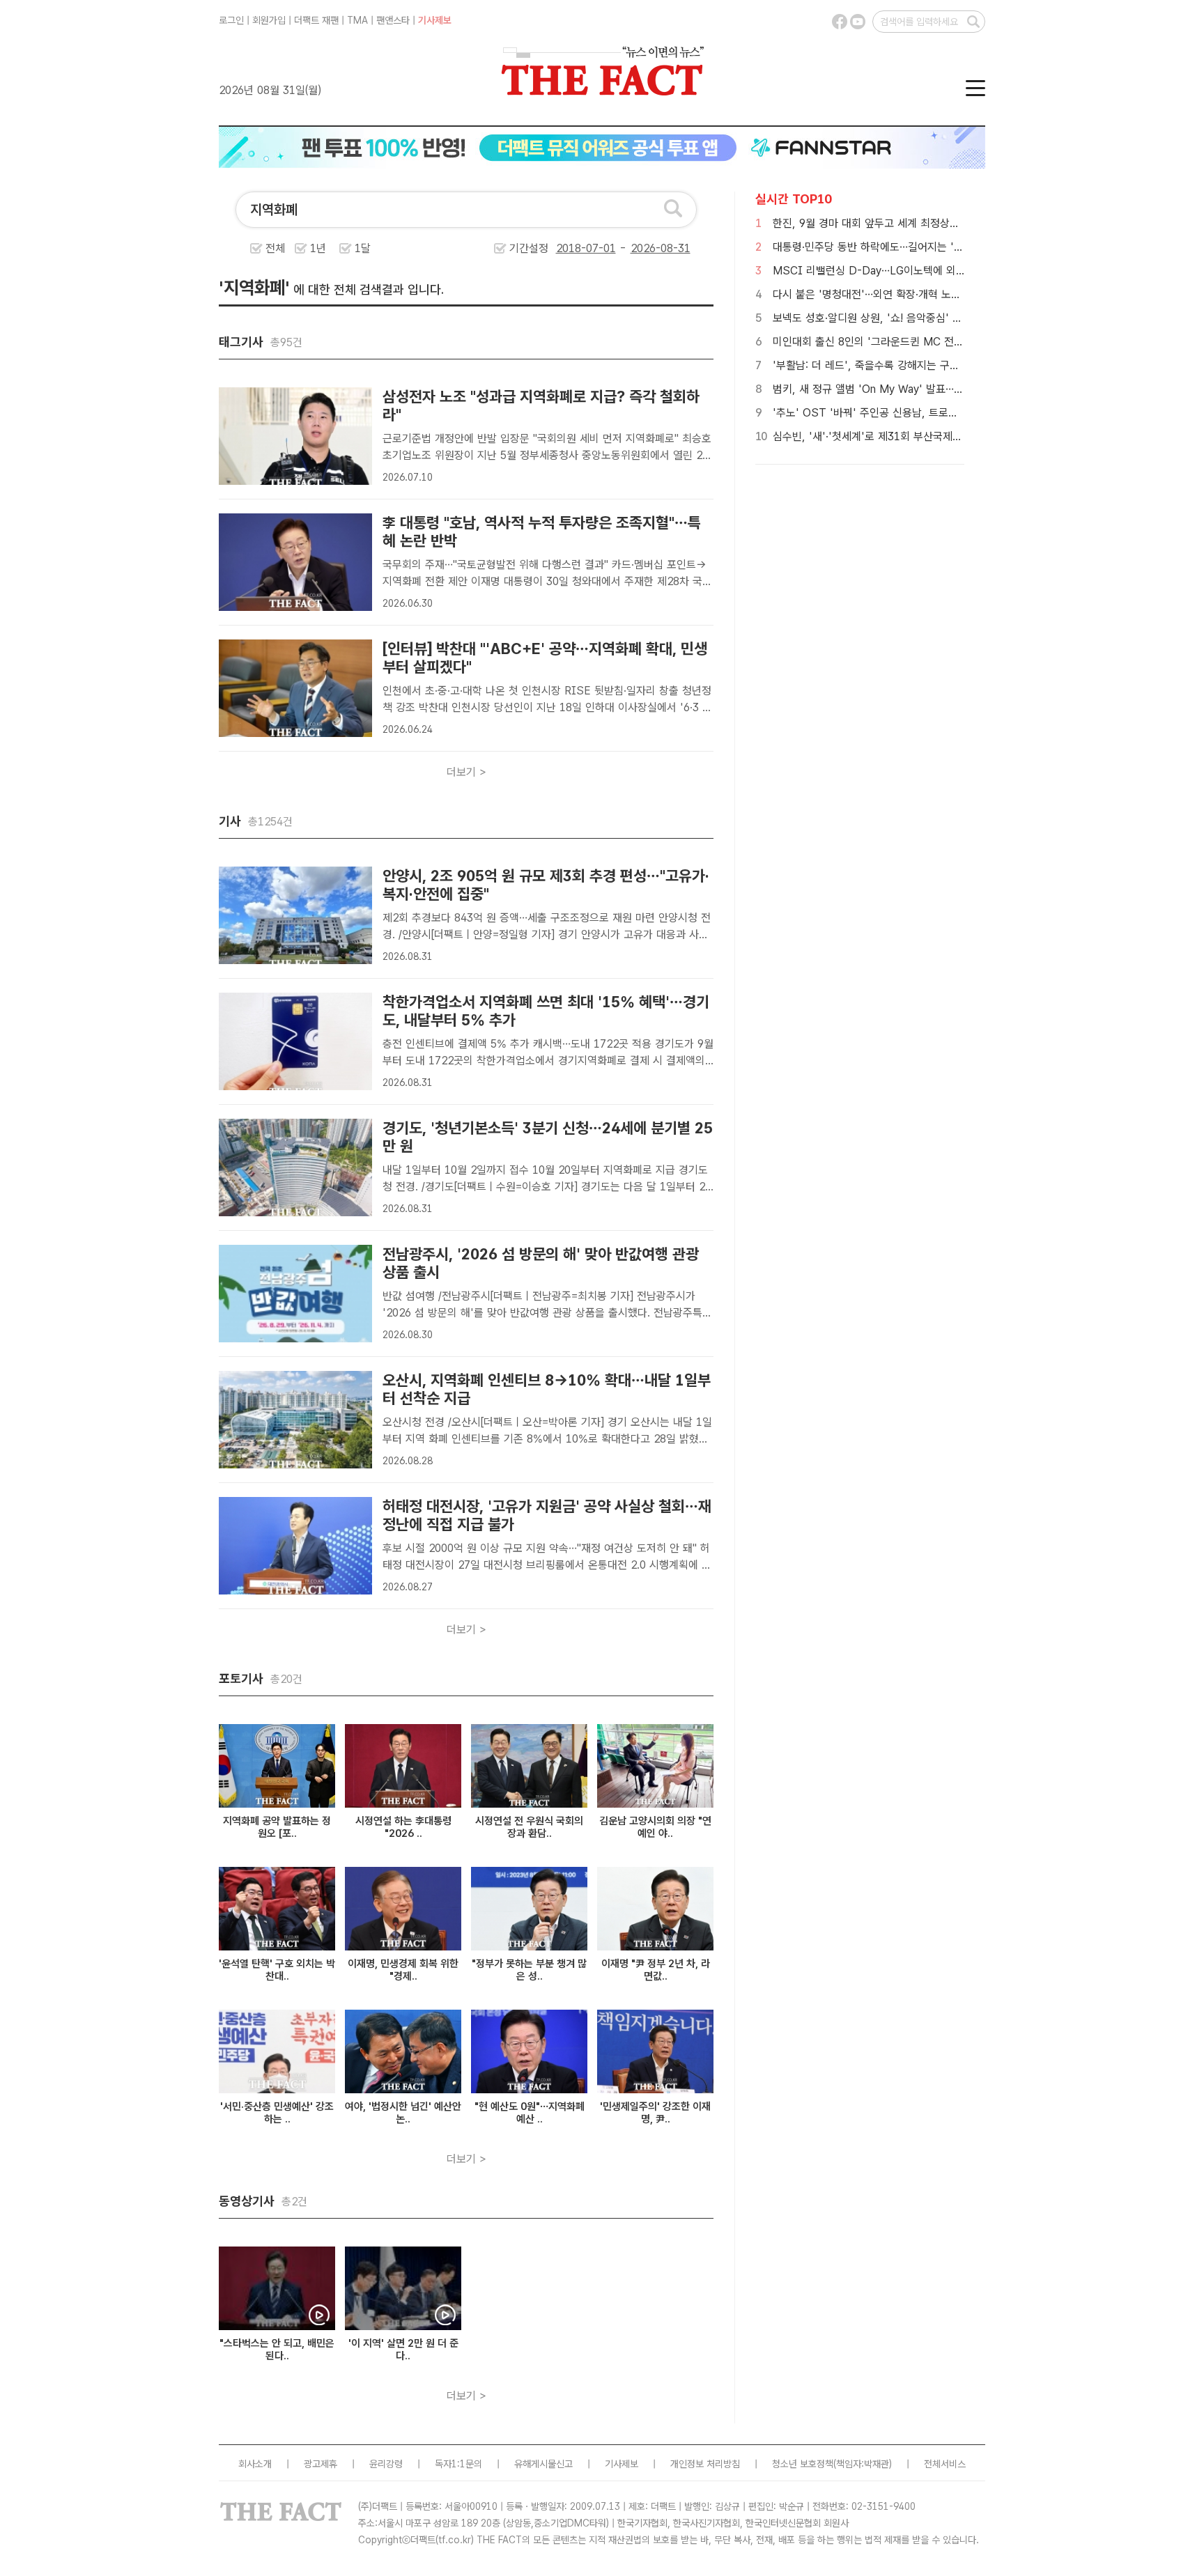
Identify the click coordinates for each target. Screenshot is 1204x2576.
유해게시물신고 (543, 2464)
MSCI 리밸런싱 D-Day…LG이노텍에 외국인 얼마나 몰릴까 (907, 271)
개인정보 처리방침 (705, 2464)
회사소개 (255, 2464)
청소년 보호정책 (803, 2464)
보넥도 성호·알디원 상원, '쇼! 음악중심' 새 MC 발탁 (889, 318)
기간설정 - (570, 248)
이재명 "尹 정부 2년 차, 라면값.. (656, 1970)
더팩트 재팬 (316, 20)
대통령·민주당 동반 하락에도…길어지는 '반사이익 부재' (896, 247)
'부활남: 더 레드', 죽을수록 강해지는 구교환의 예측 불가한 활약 (915, 365)
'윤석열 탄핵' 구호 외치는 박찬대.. (277, 1970)
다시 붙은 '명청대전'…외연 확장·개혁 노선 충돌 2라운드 (898, 294)
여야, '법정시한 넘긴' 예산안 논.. (403, 2113)
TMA (357, 20)
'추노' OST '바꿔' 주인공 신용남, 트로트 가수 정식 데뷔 (900, 413)
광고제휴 (321, 2464)
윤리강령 (386, 2464)
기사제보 (435, 20)
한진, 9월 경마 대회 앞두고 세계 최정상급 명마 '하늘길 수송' (909, 223)
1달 (363, 248)
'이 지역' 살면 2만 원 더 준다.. (403, 2350)
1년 (318, 248)
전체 (275, 248)
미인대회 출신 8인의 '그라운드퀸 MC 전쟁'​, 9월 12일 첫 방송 (912, 342)
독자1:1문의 (458, 2464)
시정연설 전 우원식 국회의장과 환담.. (529, 1827)
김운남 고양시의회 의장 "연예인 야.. (655, 1827)
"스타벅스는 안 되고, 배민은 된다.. (277, 2350)
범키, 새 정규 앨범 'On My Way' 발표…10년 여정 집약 (897, 389)
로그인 (231, 20)
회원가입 (269, 20)
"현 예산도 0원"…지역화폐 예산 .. (530, 2113)
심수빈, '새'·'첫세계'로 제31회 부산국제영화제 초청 (889, 436)
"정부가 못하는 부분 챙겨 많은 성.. (529, 1970)
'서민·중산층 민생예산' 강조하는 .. (277, 2113)
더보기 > (466, 772)
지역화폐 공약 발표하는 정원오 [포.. (277, 1827)
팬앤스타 (393, 20)
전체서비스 (945, 2464)
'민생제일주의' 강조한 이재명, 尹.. (655, 2113)
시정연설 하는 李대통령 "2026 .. (403, 1827)
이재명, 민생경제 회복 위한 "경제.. (403, 1970)
